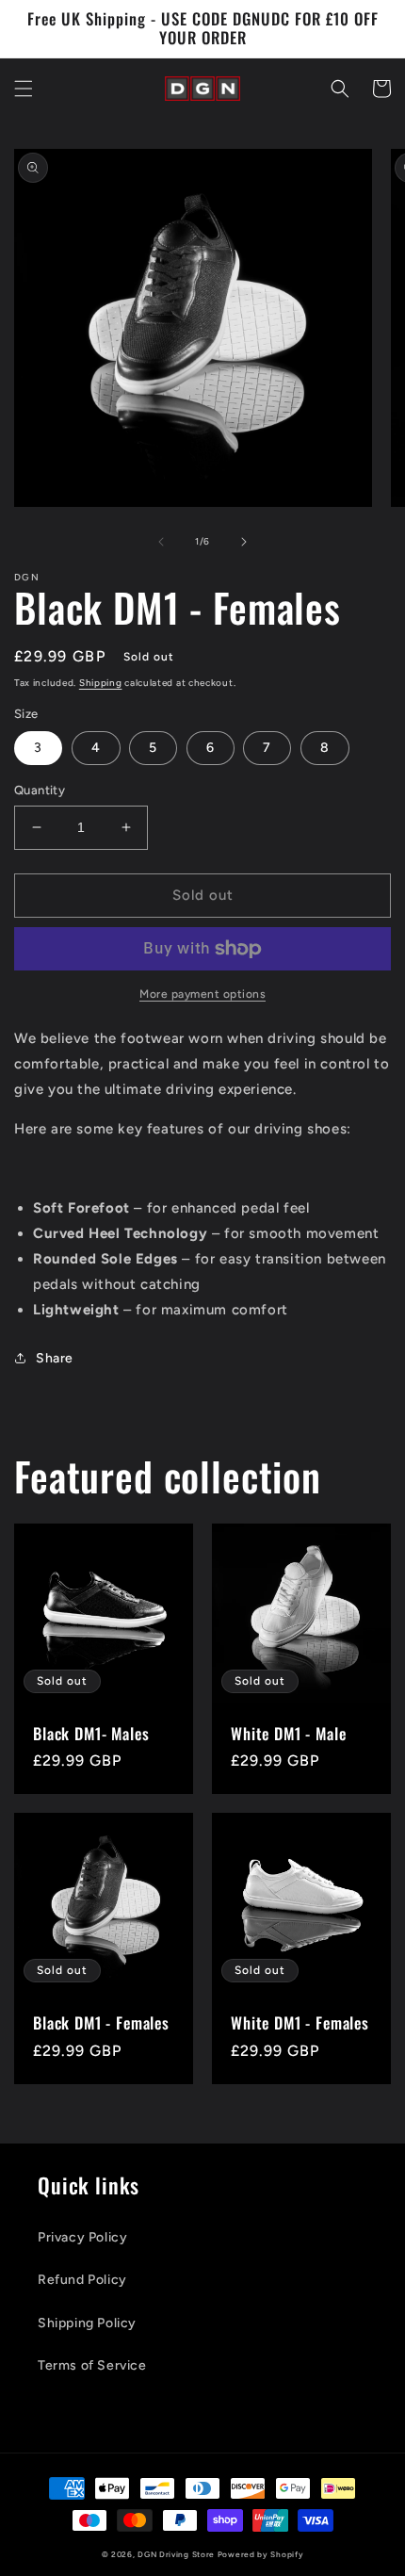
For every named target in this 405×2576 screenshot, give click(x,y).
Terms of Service (92, 2365)
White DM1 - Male (288, 1734)
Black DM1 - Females (101, 2023)
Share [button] (55, 1358)
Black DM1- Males (91, 1734)
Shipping (101, 683)
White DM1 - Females (300, 2023)
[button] (24, 89)
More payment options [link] (202, 994)
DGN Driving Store (176, 2554)
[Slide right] (244, 542)
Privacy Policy (82, 2237)
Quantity (40, 790)
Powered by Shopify (261, 2554)
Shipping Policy (87, 2323)
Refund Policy (82, 2280)
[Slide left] (161, 542)
